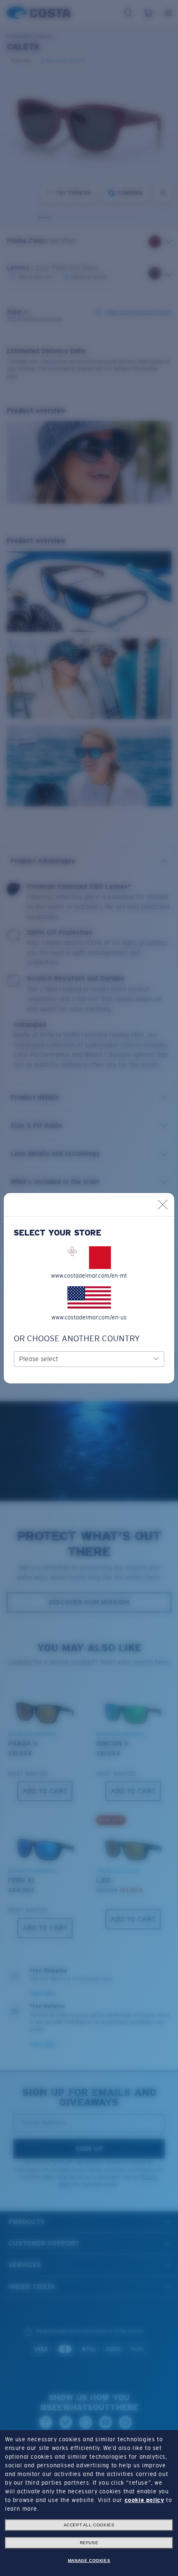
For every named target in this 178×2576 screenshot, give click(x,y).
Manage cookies (89, 2561)
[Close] (163, 1205)
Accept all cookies (89, 2525)
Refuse (89, 2543)
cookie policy (144, 2500)
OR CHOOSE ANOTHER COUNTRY (77, 1338)
